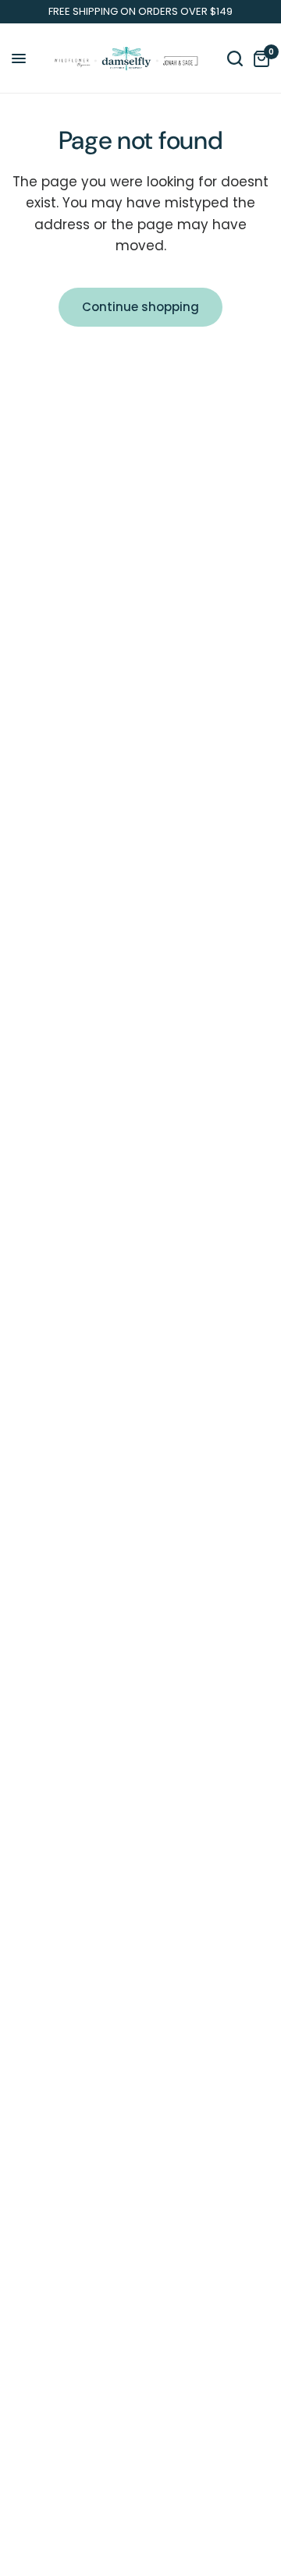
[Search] (235, 58)
